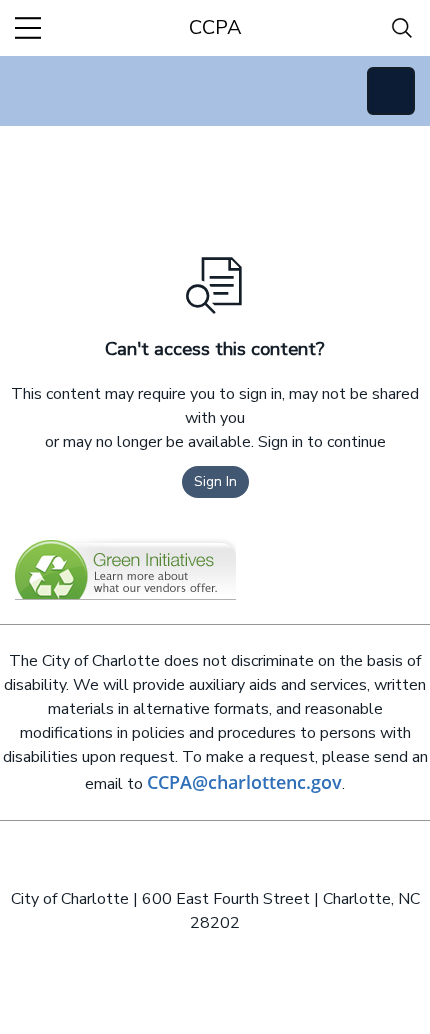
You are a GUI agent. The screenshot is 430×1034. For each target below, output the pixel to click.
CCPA (215, 27)
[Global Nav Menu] (28, 28)
